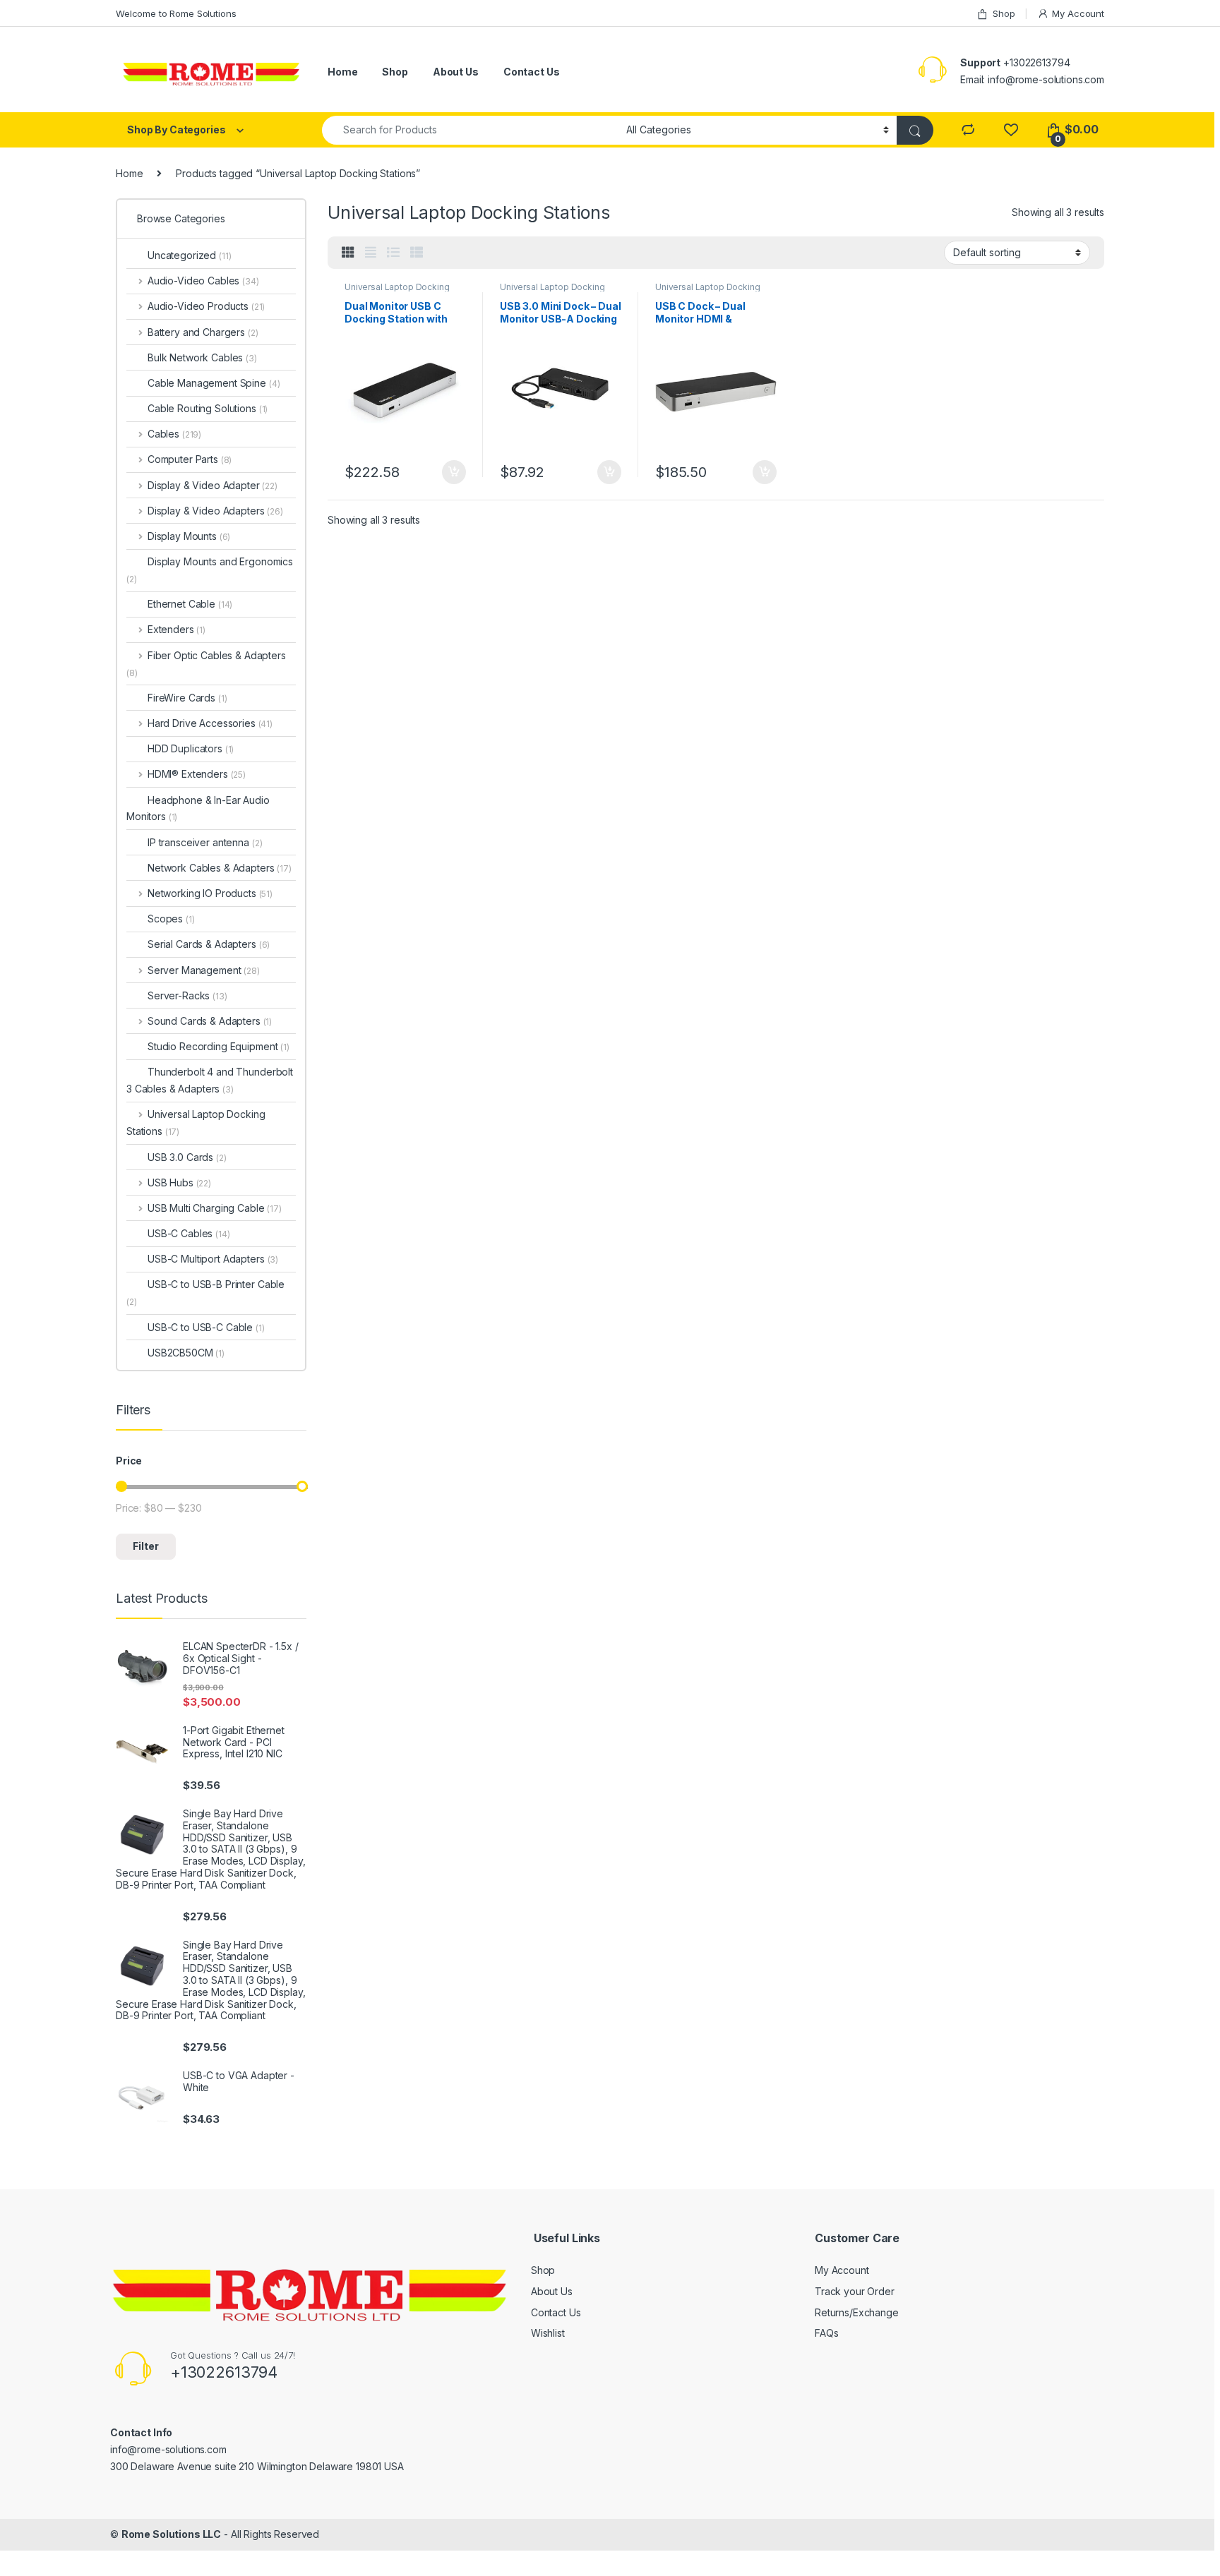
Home (342, 72)
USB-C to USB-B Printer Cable (205, 1293)
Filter (146, 1546)
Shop (1004, 13)
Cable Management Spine (214, 383)
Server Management (204, 970)
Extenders (177, 629)
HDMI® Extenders (197, 774)
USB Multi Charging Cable (215, 1208)
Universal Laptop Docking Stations (552, 291)
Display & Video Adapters (215, 511)
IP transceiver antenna (205, 842)
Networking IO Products (210, 893)
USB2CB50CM (186, 1353)
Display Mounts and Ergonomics (210, 570)
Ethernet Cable (190, 604)
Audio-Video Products (206, 306)
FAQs (826, 2333)
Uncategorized (190, 255)
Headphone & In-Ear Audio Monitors (198, 808)
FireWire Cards (187, 698)
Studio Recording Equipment (219, 1046)
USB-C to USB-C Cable (206, 1327)
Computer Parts (190, 459)
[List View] (393, 253)
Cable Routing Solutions (208, 408)
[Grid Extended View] (371, 253)
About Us (456, 72)
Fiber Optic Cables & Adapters (206, 664)
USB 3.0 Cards (187, 1157)
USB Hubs (179, 1182)
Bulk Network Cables (202, 357)
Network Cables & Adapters (220, 868)
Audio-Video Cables (203, 281)
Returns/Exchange (857, 2312)
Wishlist (548, 2333)
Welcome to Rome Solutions (176, 13)
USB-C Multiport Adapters (213, 1259)
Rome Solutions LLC (171, 2534)
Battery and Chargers (203, 332)
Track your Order (855, 2291)
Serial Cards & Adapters (209, 944)
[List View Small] (417, 253)
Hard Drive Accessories (210, 723)
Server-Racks (187, 995)
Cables (174, 434)
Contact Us (532, 72)
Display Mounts (189, 536)
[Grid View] (348, 253)
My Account (1078, 13)
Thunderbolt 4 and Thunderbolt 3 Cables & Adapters (210, 1080)
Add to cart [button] (454, 472)
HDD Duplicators (191, 748)
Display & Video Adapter (213, 485)
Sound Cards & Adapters (210, 1021)
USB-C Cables (189, 1233)
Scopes (171, 919)
